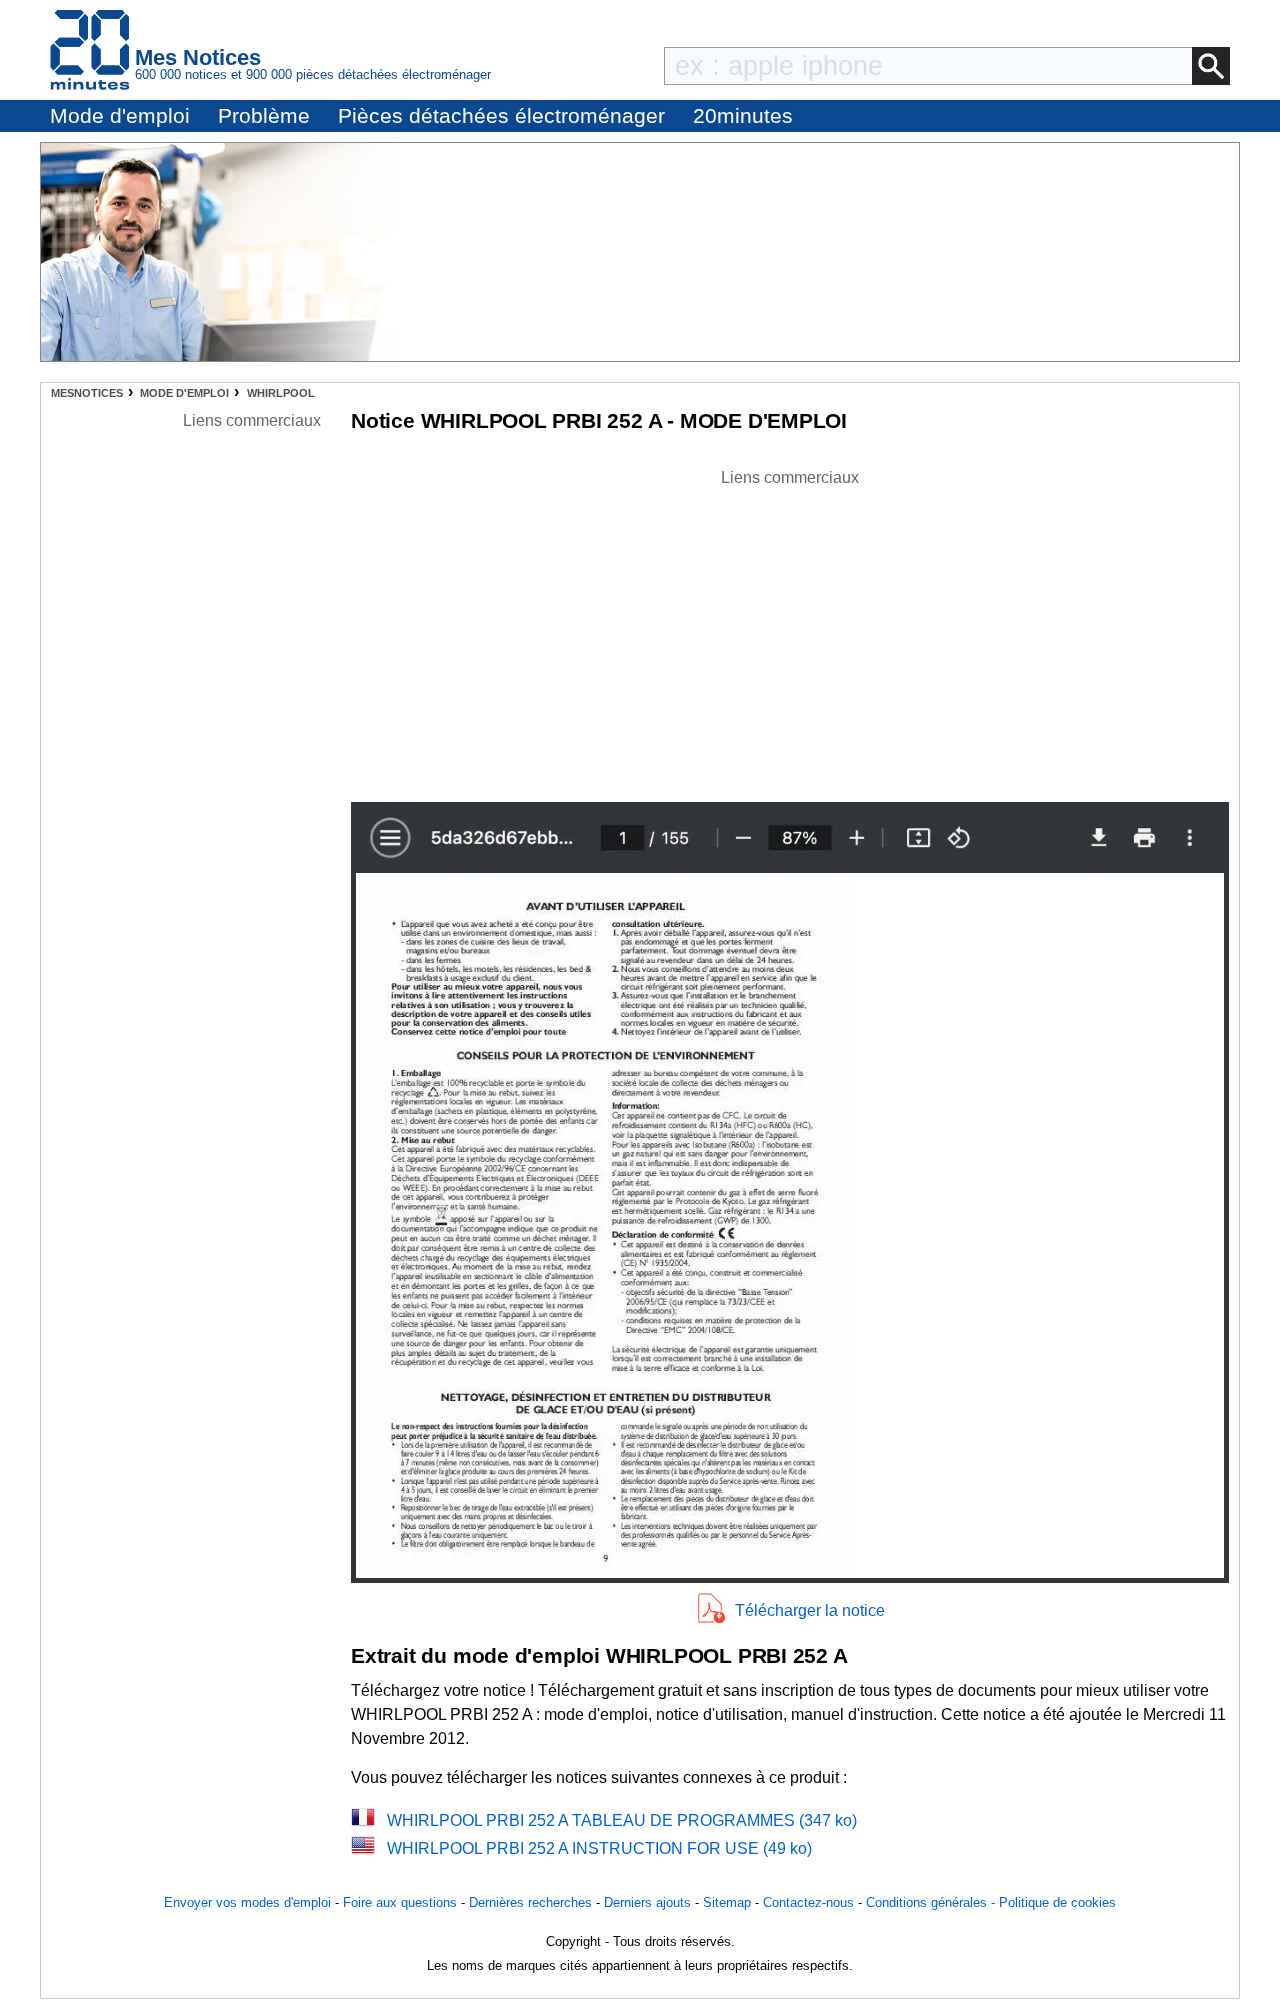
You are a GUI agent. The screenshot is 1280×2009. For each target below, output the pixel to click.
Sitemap (727, 1902)
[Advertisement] (790, 630)
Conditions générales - (932, 1902)
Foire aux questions (400, 1902)
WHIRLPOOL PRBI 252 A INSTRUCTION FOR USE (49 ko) (599, 1848)
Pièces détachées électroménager (501, 115)
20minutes (743, 115)
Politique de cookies (1057, 1902)
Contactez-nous (808, 1902)
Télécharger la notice (810, 1610)
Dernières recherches (530, 1902)
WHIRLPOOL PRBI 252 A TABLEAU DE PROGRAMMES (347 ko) (622, 1820)
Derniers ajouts (647, 1902)
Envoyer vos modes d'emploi (247, 1902)
